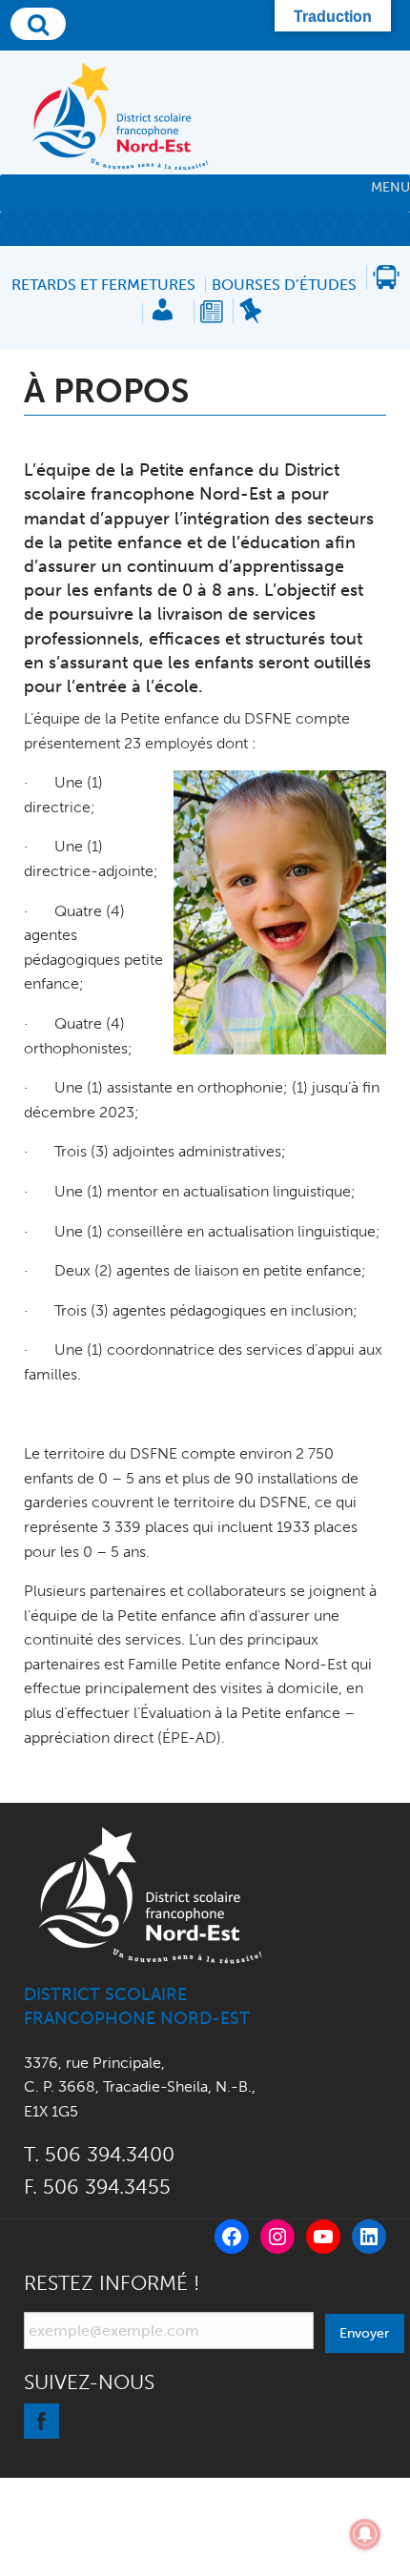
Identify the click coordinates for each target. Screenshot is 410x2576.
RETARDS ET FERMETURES (103, 285)
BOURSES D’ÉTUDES (284, 285)
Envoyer (364, 2333)
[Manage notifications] (365, 2534)
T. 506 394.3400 (99, 2154)
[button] (390, 188)
